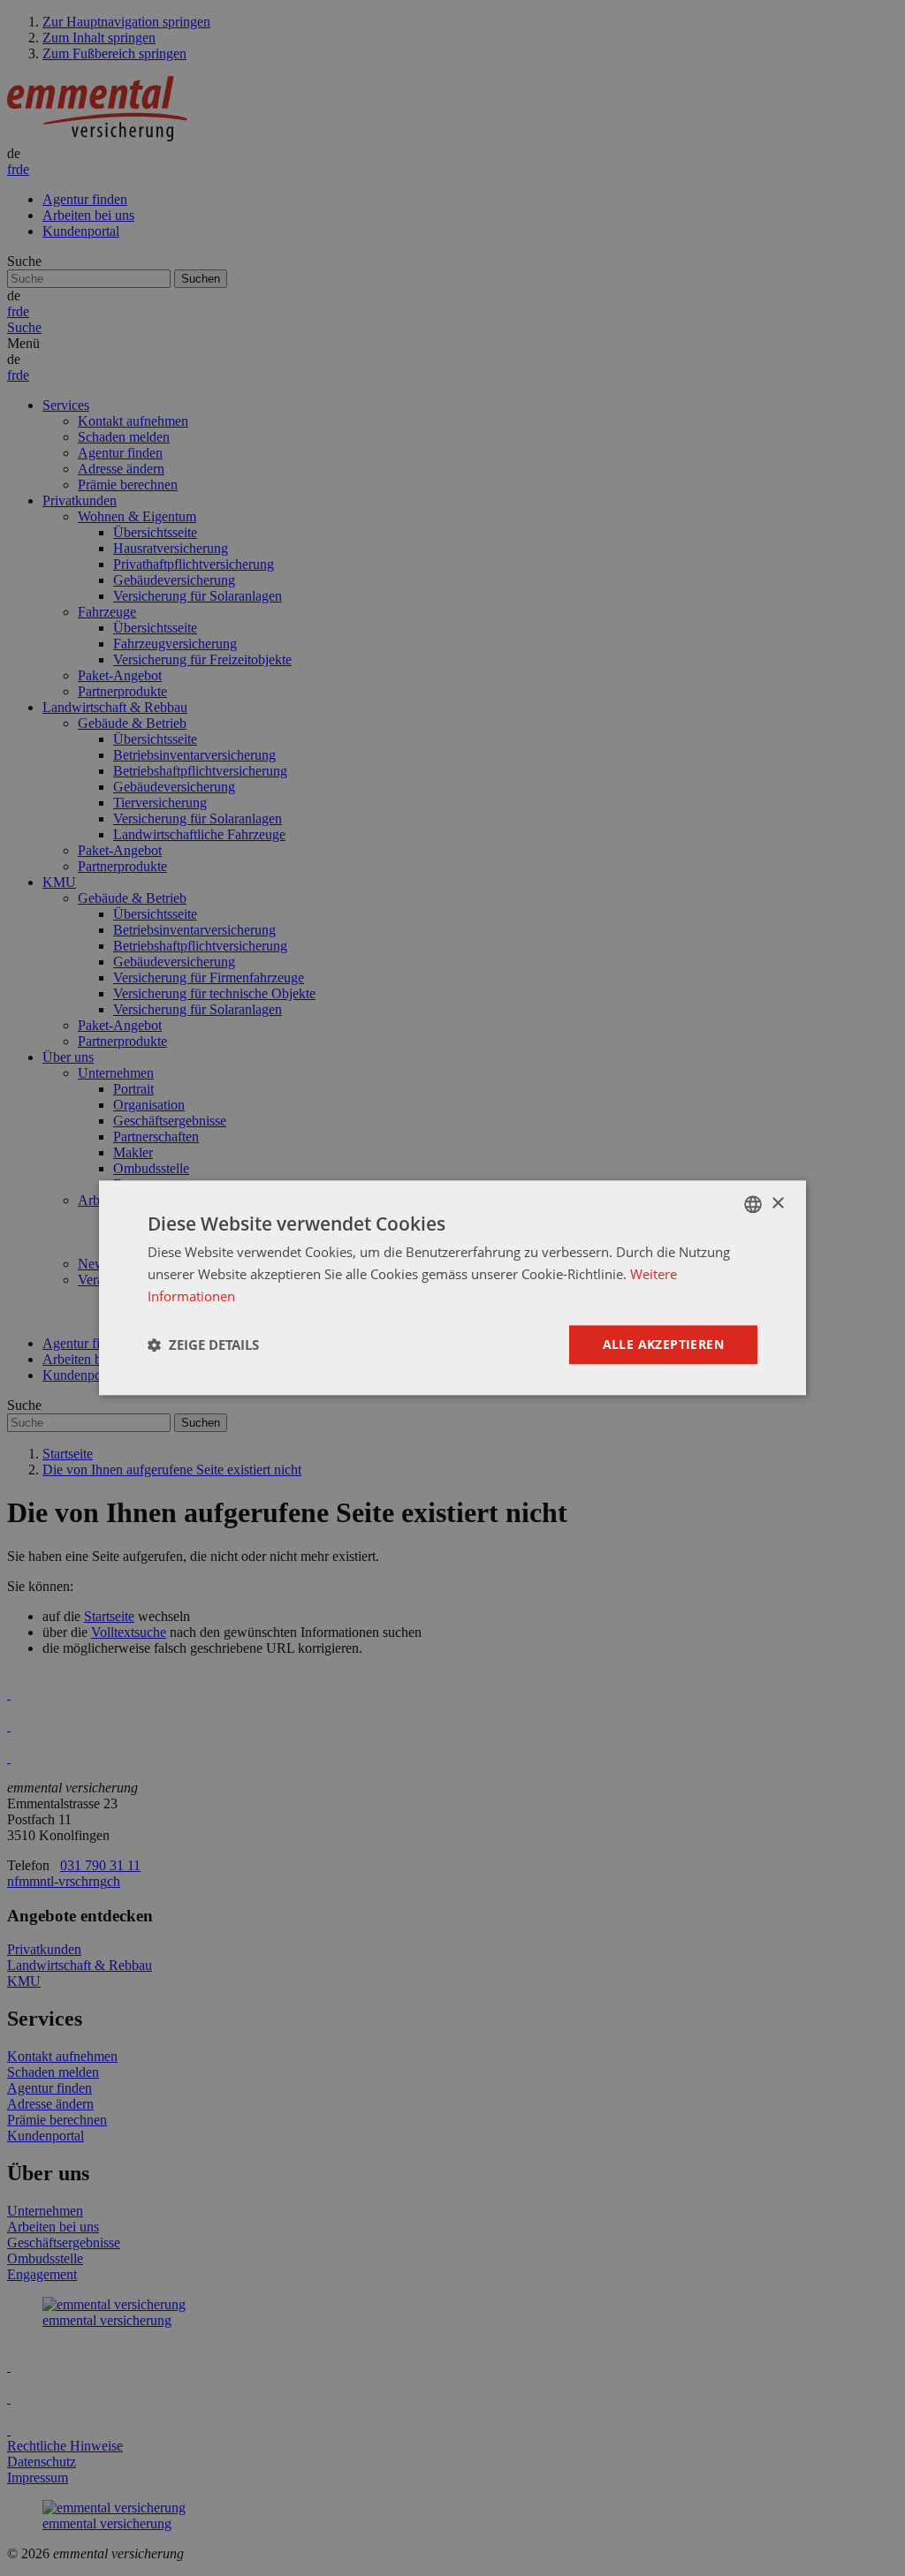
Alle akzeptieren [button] (663, 1344)
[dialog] (452, 1288)
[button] (203, 1345)
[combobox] (753, 1204)
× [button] (777, 1204)
